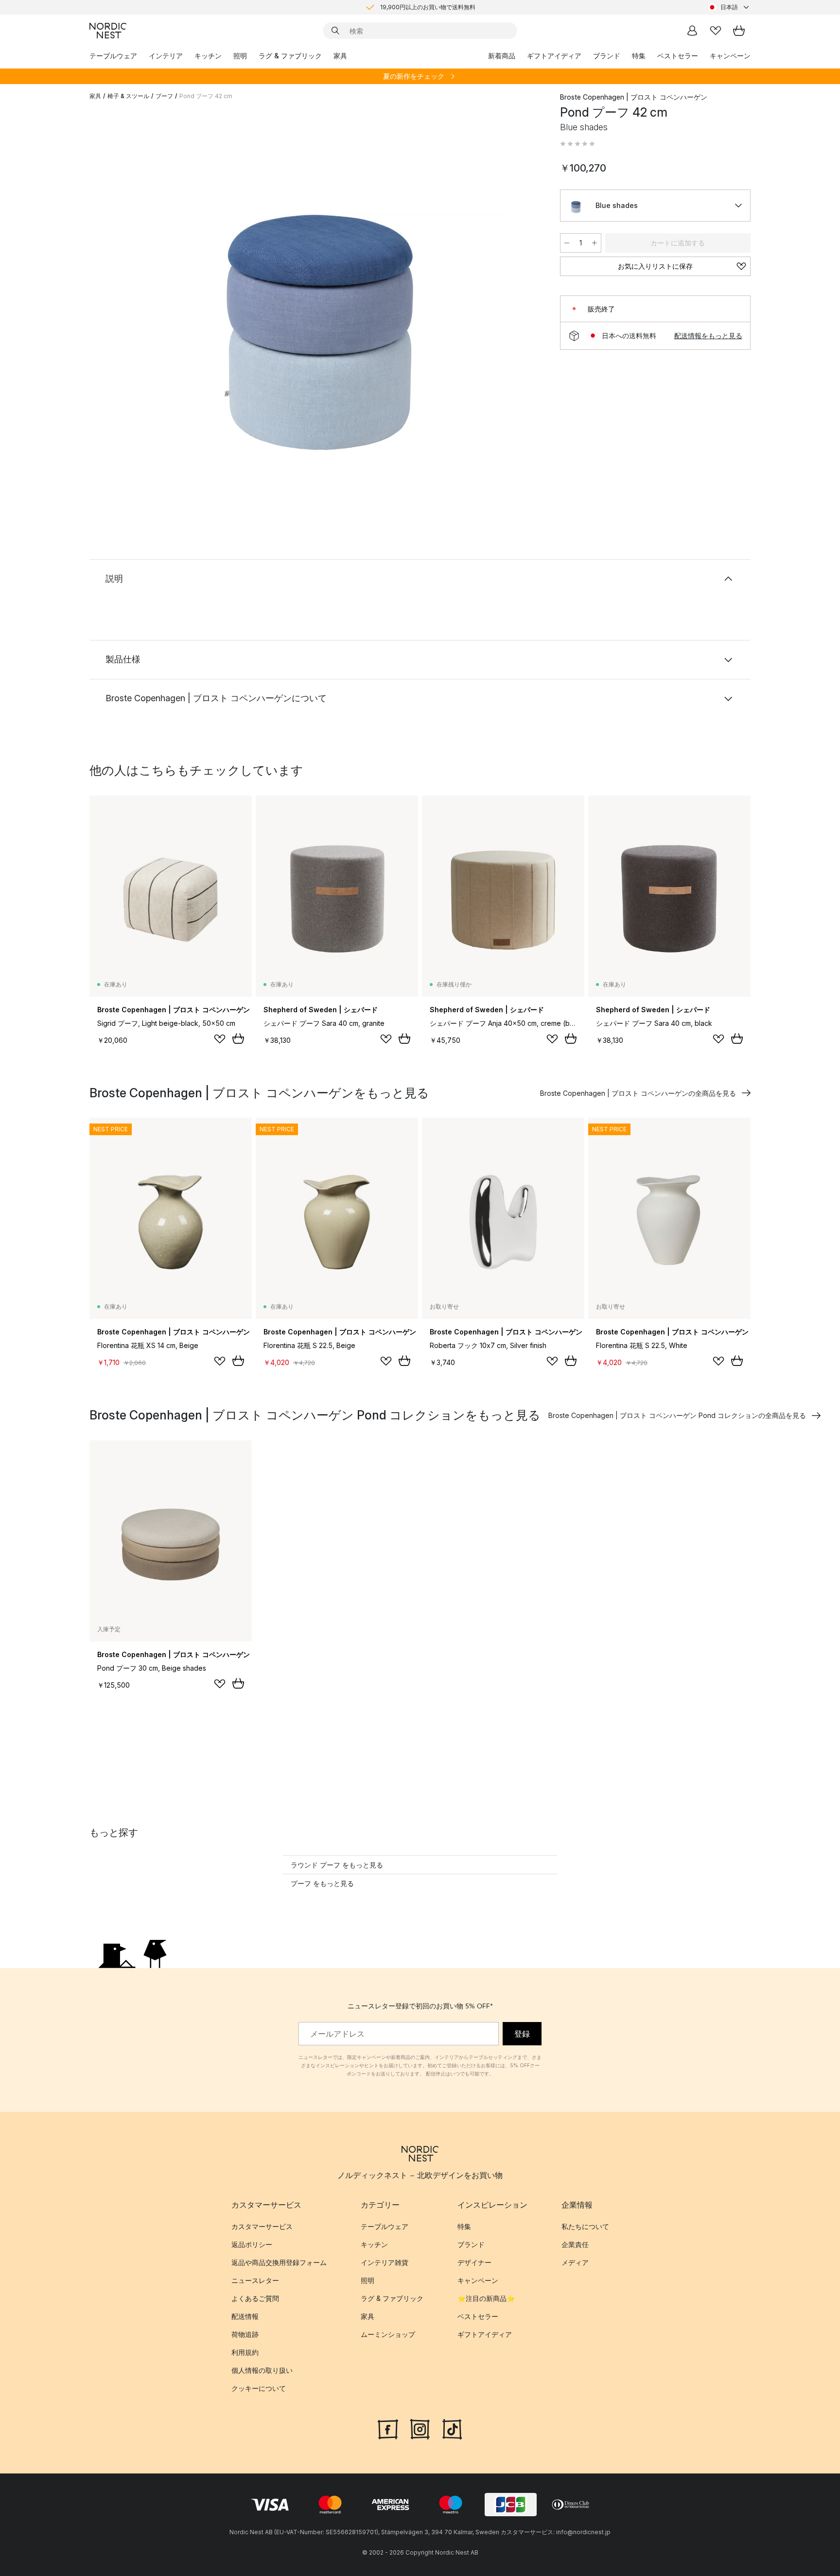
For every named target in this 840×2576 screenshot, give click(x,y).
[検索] (335, 31)
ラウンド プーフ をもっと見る (337, 1865)
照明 (240, 56)
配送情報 (245, 2316)
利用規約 (245, 2352)
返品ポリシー (252, 2244)
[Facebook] (388, 2428)
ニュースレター (255, 2280)
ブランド (607, 56)
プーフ (164, 96)
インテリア (166, 56)
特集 (639, 56)
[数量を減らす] (567, 243)
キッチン (208, 56)
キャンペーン (730, 56)
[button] (577, 144)
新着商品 (502, 56)
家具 (340, 56)
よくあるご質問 (255, 2298)
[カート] (739, 31)
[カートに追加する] (238, 1038)
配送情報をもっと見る (708, 336)
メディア (575, 2262)
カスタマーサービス (262, 2226)
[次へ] (523, 304)
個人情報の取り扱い (262, 2370)
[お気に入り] (716, 31)
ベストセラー (678, 56)
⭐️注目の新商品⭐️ (486, 2298)
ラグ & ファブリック (290, 56)
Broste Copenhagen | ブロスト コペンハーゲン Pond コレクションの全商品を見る (677, 1415)
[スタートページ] (108, 31)
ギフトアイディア (554, 56)
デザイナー (474, 2262)
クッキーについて (259, 2388)
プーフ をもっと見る (322, 1883)
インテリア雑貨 (385, 2262)
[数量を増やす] (595, 243)
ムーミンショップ (388, 2334)
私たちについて (585, 2226)
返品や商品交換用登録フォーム (279, 2262)
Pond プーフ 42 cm (206, 96)
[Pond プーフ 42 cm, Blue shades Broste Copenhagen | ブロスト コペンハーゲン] (323, 303)
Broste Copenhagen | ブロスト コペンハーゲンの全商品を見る (638, 1093)
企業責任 (575, 2244)
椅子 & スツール (128, 96)
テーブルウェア (113, 56)
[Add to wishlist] (220, 1039)
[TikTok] (452, 2428)
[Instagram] (420, 2428)
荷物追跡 (245, 2334)
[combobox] (729, 7)
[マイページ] (692, 31)
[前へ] (122, 304)
